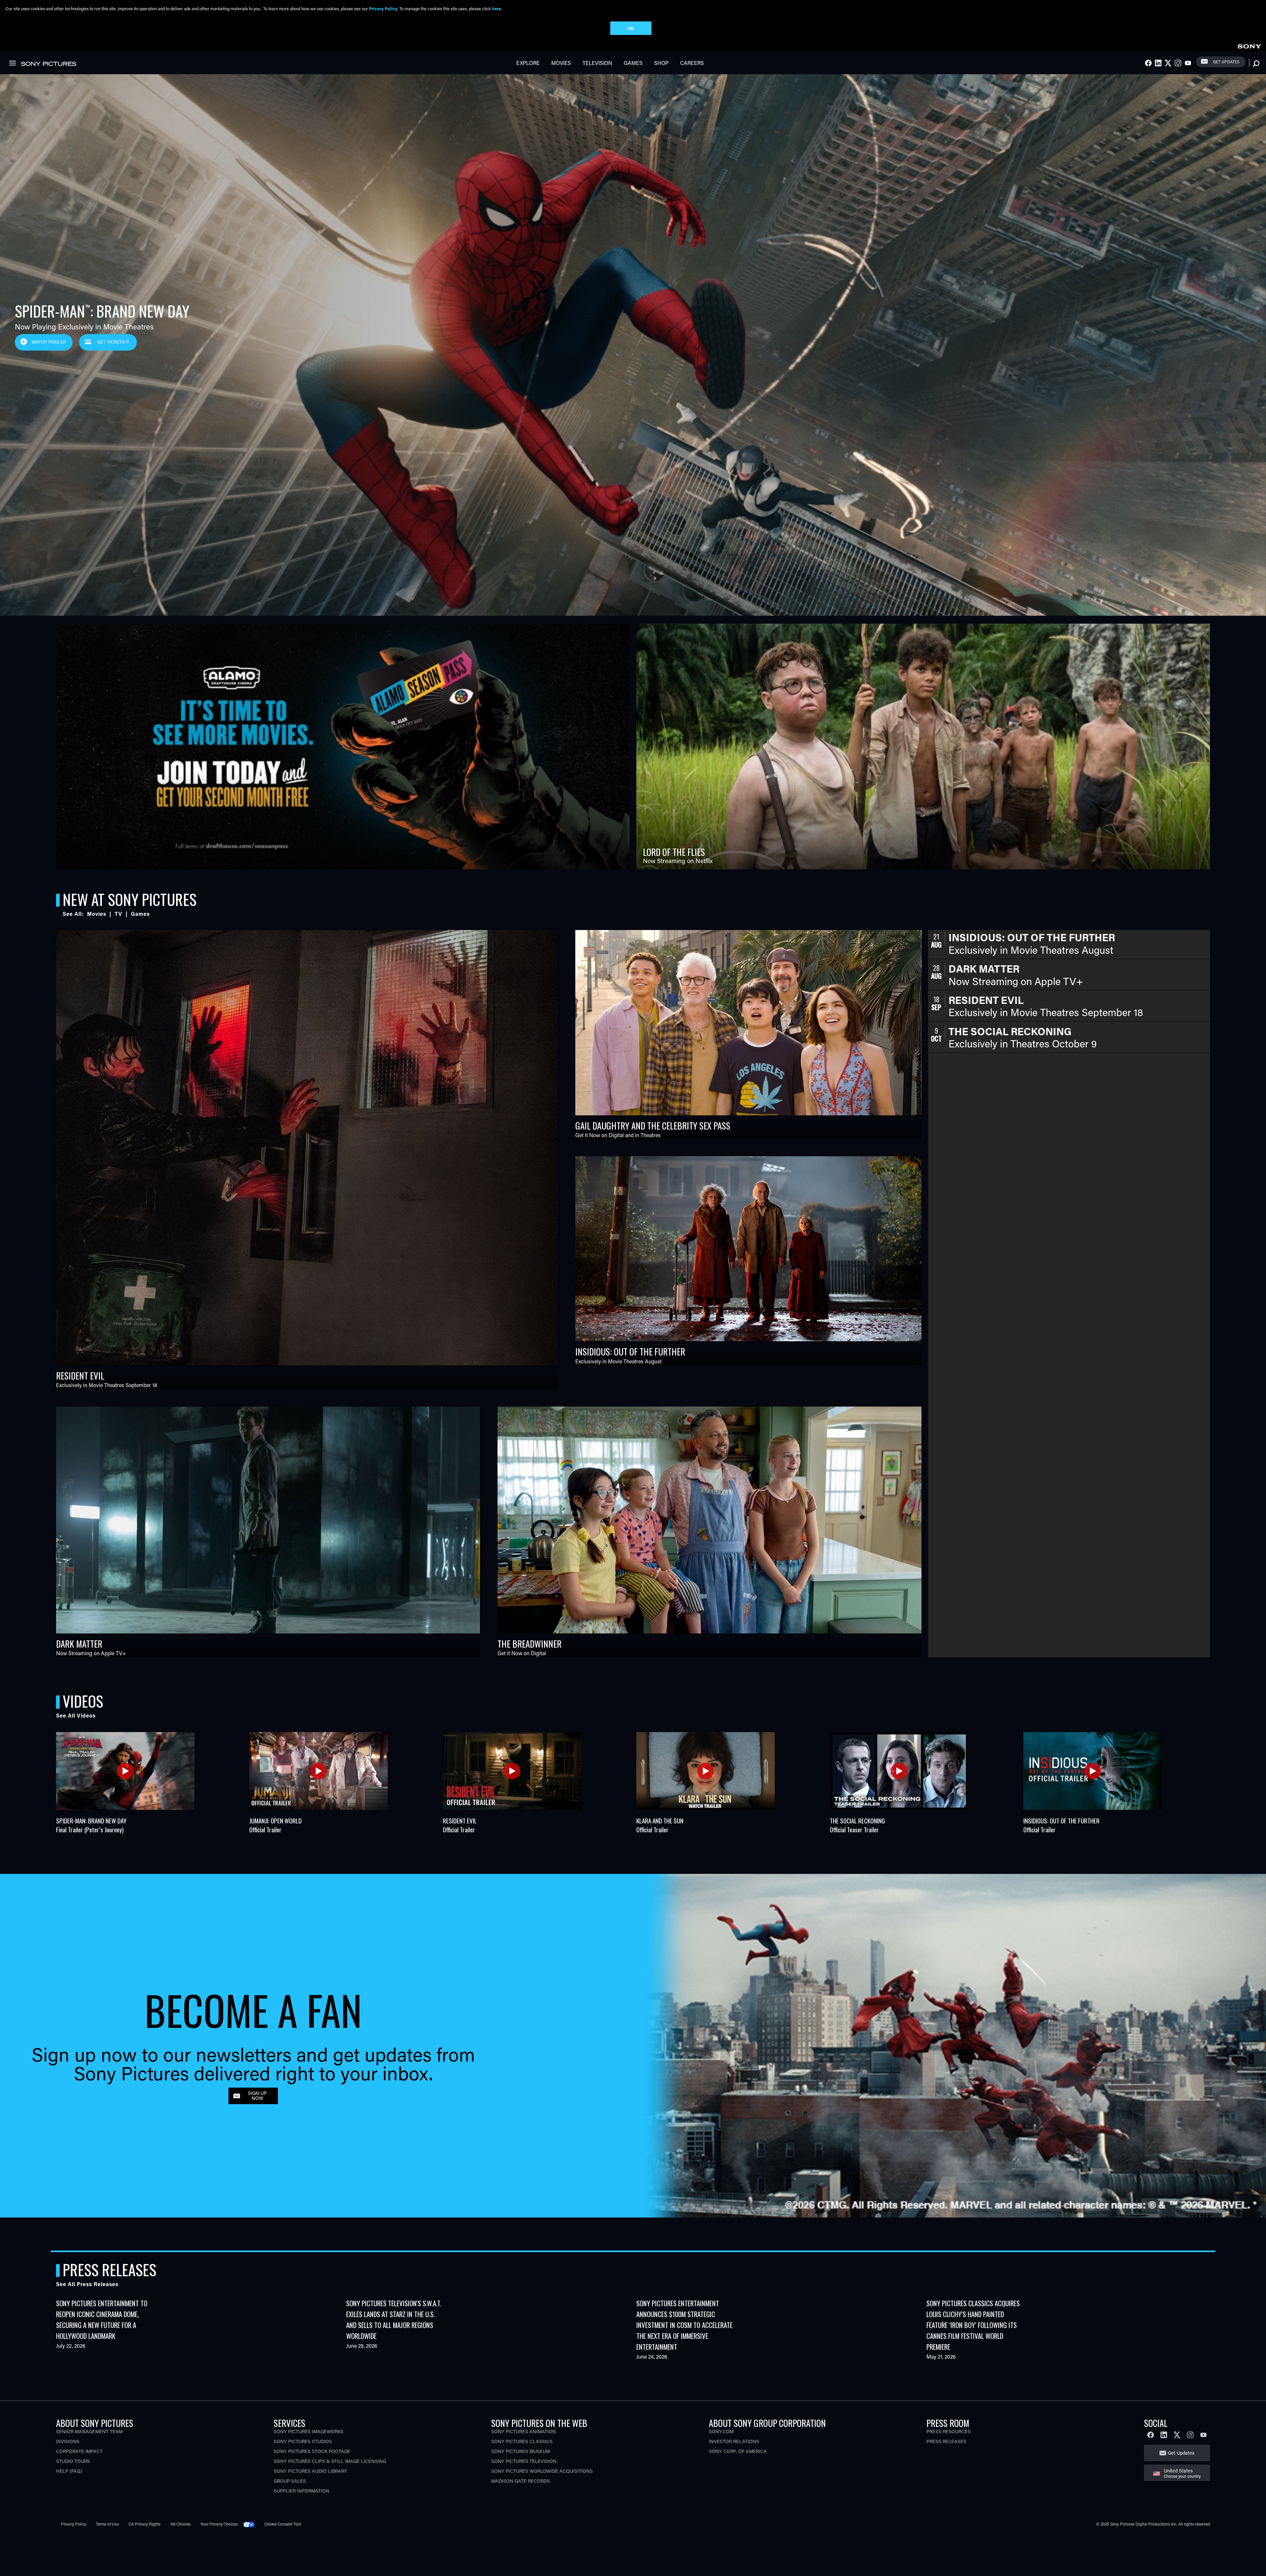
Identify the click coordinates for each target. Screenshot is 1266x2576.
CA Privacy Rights (145, 2524)
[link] (1249, 45)
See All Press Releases (87, 2284)
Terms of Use (107, 2524)
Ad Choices (181, 2524)
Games (633, 63)
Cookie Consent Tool (283, 2524)
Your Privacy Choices (219, 2524)
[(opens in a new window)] (343, 746)
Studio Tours (73, 2461)
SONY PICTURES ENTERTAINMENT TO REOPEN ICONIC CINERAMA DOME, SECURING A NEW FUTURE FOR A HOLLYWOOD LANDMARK (102, 2319)
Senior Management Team (89, 2431)
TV (119, 914)
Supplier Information (301, 2491)
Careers (692, 63)
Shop (661, 63)
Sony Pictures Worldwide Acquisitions (542, 2471)
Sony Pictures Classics (522, 2441)
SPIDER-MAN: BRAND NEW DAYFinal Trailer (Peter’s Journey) (91, 1825)
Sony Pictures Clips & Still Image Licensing (330, 2461)
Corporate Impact (79, 2451)
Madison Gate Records (521, 2481)
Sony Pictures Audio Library (310, 2471)
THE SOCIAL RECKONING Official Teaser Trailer (857, 1825)
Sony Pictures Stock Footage (312, 2451)
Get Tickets (111, 342)
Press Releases (946, 2441)
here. (497, 8)
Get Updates (1226, 62)
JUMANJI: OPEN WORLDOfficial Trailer (275, 1825)
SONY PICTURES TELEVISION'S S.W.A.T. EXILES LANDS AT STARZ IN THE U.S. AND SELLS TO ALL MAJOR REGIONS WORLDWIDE (394, 2319)
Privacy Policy (74, 2524)
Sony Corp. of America (738, 2451)
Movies (561, 63)
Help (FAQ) (69, 2471)
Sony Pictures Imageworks (309, 2431)
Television (597, 63)
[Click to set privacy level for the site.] (252, 2524)
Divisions (68, 2441)
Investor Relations (734, 2441)
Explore (528, 63)
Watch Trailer (49, 342)
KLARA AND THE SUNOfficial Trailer (660, 1825)
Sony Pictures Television (524, 2461)
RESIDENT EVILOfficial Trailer (460, 1825)
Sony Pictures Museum (521, 2451)
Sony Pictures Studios (303, 2441)
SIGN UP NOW (257, 2096)
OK (631, 28)
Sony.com (721, 2431)
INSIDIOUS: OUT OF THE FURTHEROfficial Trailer (1061, 1825)
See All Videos (76, 1715)
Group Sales (290, 2481)
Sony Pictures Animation (524, 2431)
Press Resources (949, 2431)
